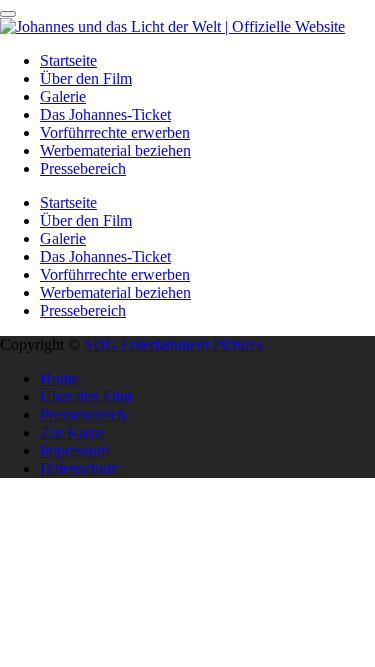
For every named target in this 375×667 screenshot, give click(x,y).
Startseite (68, 60)
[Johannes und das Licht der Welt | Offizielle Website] (172, 26)
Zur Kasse (72, 432)
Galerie (63, 96)
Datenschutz (79, 468)
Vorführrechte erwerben (115, 132)
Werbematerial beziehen (115, 150)
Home (59, 378)
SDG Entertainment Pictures (173, 344)
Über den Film (86, 78)
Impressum (74, 450)
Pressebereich (83, 168)
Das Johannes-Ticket (105, 114)
